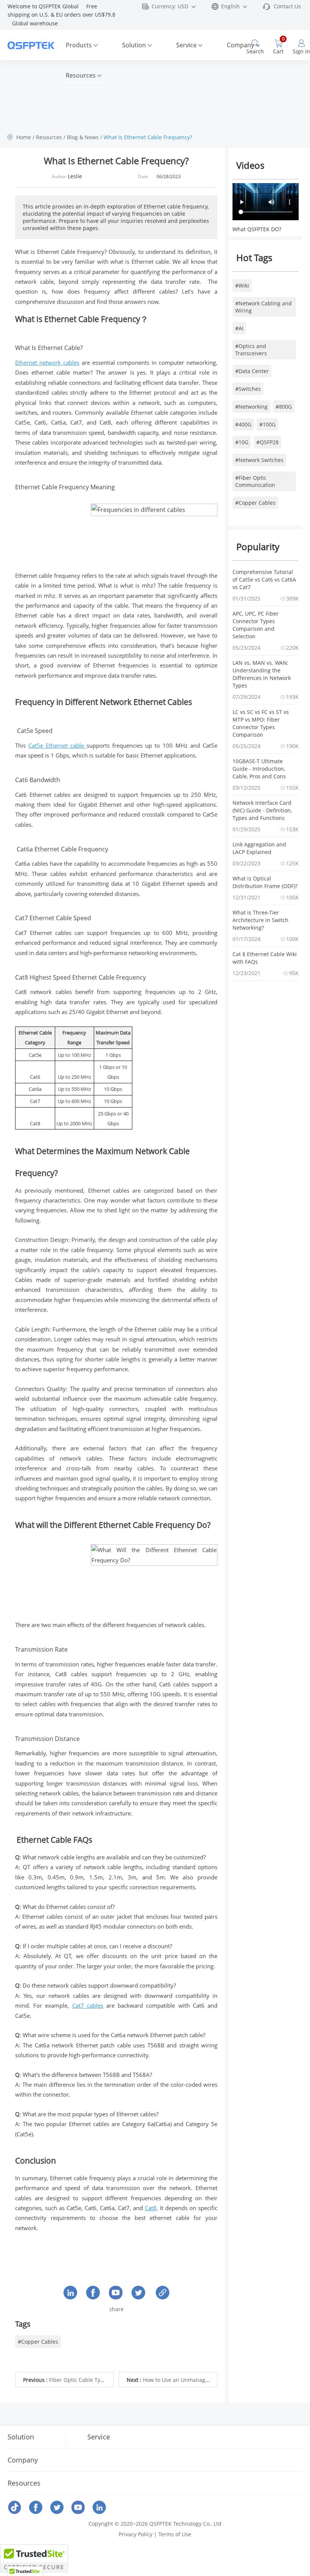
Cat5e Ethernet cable (57, 745)
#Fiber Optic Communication (255, 481)
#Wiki (242, 285)
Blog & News (83, 137)
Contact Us (287, 6)
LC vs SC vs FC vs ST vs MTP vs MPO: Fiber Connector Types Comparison (261, 723)
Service (186, 45)
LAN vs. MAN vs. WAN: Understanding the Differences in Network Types (262, 674)
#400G (243, 424)
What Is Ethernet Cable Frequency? (148, 137)
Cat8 (151, 2208)
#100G (267, 424)
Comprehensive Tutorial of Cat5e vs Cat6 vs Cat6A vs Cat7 (265, 579)
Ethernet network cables (47, 362)
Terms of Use (175, 2534)
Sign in (301, 51)
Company (240, 45)
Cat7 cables (88, 2005)
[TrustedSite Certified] (34, 2558)
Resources (81, 75)
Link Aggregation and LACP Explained (260, 848)
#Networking (251, 407)
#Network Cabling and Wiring (263, 307)
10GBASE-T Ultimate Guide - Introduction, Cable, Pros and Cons (260, 769)
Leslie (75, 176)
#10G (242, 442)
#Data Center (252, 371)
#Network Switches (259, 460)
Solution (134, 45)
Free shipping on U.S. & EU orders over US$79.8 (62, 15)
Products (79, 45)
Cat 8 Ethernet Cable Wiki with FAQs (265, 958)
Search (255, 51)
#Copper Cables (255, 503)
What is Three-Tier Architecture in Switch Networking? (261, 920)
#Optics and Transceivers (251, 350)
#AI (239, 328)
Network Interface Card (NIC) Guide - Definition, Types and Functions (263, 810)
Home (24, 137)
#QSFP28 (267, 442)
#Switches (248, 389)
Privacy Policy (136, 2534)
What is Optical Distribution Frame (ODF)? (265, 882)
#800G (284, 407)
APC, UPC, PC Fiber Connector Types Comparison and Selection (256, 625)
